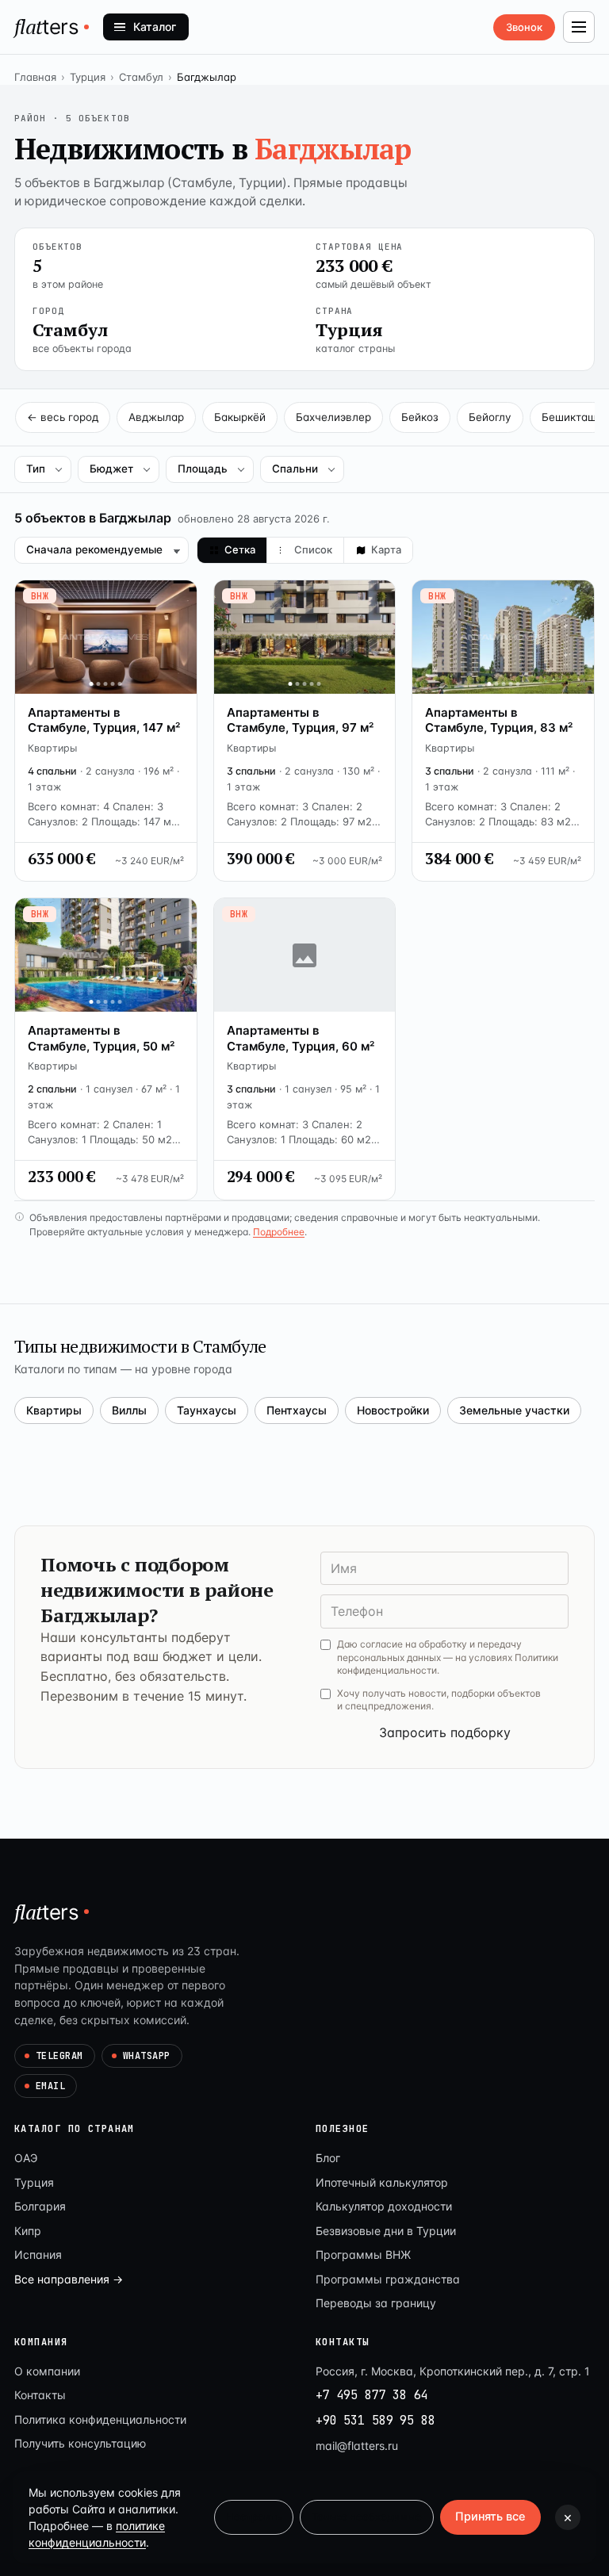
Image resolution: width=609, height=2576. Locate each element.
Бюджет (111, 469)
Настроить (254, 2517)
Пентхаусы (297, 1410)
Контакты (40, 2395)
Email (50, 2086)
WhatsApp (147, 2056)
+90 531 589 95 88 (375, 2421)
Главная (35, 77)
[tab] (232, 550)
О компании (47, 2371)
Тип (36, 469)
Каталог (155, 27)
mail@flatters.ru (357, 2446)
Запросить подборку (445, 1732)
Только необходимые (367, 2517)
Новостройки (393, 1410)
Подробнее (279, 1232)
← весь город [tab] (63, 417)
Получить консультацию (80, 2443)
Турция (88, 77)
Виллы (129, 1410)
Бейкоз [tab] (420, 417)
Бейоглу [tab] (490, 417)
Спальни (295, 469)
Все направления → (69, 2279)
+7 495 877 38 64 (372, 2395)
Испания (38, 2254)
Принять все (490, 2517)
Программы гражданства (388, 2279)
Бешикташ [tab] (569, 417)
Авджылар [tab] (156, 417)
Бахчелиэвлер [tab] (333, 417)
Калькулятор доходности (384, 2206)
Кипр (28, 2231)
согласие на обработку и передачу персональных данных (429, 1651)
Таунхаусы (207, 1410)
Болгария (40, 2206)
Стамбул (141, 77)
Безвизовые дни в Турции (386, 2231)
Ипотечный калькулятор (382, 2182)
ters (47, 26)
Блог (328, 2158)
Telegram (59, 2056)
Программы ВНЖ (363, 2254)
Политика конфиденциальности (100, 2419)
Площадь (203, 469)
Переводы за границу (376, 2303)
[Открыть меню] (579, 27)
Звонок (524, 27)
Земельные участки (514, 1410)
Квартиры (54, 1410)
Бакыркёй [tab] (240, 417)
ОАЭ (26, 2158)
